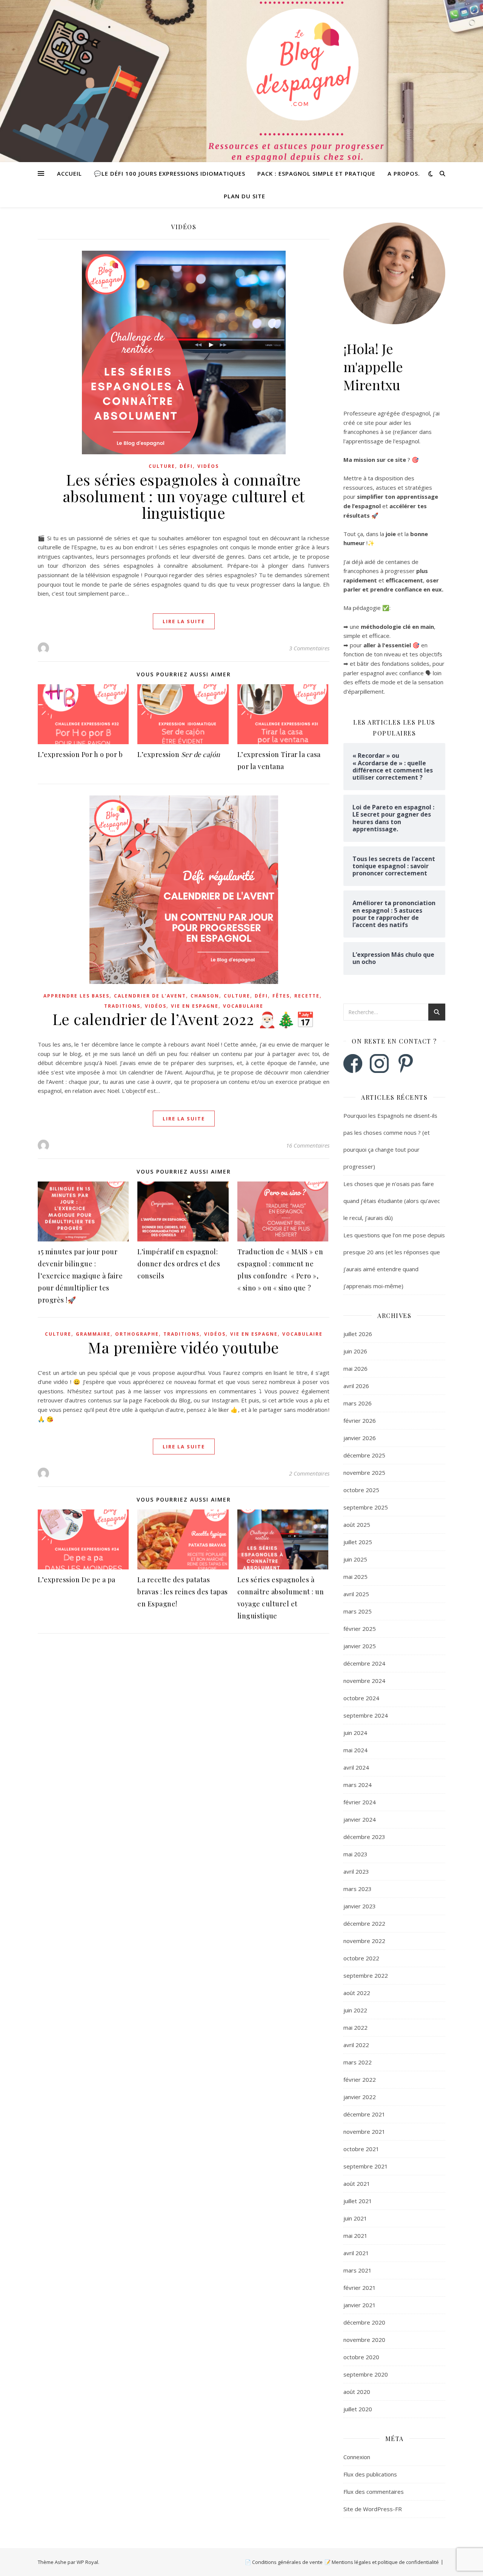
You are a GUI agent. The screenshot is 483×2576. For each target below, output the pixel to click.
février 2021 (360, 2288)
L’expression (179, 754)
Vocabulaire (243, 1006)
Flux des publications (370, 2474)
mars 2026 (358, 1403)
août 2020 (357, 2392)
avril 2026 (356, 1386)
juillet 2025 (358, 1542)
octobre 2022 (361, 1958)
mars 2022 (358, 2062)
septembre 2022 (366, 1975)
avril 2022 (356, 2045)
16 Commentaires (308, 1145)
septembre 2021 (366, 2166)
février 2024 (360, 1802)
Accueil (69, 173)
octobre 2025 (361, 1490)
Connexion (357, 2457)
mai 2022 (355, 2027)
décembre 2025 (364, 1455)
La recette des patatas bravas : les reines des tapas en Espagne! (183, 1592)
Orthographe (137, 1334)
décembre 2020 (364, 2322)
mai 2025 (355, 1577)
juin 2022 (355, 2010)
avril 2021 (356, 2253)
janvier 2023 (360, 1906)
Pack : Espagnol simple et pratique (316, 173)
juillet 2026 (358, 1334)
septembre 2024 (366, 1715)
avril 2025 (356, 1594)
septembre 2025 (366, 1507)
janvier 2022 (360, 2097)
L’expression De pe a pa (77, 1580)
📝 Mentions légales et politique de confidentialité (382, 2562)
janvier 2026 (360, 1438)
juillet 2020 (358, 2409)
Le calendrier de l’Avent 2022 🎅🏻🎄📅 (184, 1019)
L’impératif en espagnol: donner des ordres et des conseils (179, 1264)
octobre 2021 (361, 2149)
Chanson (205, 996)
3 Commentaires (309, 648)
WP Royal (87, 2562)
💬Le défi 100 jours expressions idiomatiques (170, 173)
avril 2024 (356, 1767)
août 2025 (357, 1525)
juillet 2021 (358, 2201)
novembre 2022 (364, 1941)
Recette (307, 996)
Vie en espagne (195, 1006)
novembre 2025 (364, 1473)
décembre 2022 (364, 1923)
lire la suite (184, 621)
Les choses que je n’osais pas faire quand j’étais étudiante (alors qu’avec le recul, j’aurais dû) (392, 1201)
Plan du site (245, 196)
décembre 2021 (364, 2114)
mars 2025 (358, 1611)
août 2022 (357, 1993)
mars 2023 (358, 1889)
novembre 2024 (364, 1681)
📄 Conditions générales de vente (284, 2562)
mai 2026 (355, 1368)
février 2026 (360, 1421)
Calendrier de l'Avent (150, 996)
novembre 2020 (364, 2340)
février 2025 (360, 1629)
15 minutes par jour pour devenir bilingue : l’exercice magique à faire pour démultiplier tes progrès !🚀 (80, 1276)
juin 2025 (355, 1559)
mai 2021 (355, 2236)
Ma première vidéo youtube (184, 1347)
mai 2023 (355, 1854)
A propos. (404, 173)
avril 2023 (356, 1871)
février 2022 (360, 2079)
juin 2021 (355, 2218)
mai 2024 (355, 1750)
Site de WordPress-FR (373, 2509)
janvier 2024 (360, 1819)
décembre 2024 (364, 1663)
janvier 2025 (360, 1646)
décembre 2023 (364, 1837)
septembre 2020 (366, 2374)
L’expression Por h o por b (80, 754)
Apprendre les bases (76, 996)
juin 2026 (355, 1351)
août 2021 (357, 2184)
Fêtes (281, 996)
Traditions (122, 1006)
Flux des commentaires (374, 2492)
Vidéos (208, 466)
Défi (186, 466)
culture (162, 466)
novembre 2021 (364, 2132)
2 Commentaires (309, 1473)
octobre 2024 (361, 1698)
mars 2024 (358, 1785)
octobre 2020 (361, 2357)
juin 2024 (355, 1733)
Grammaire (93, 1334)
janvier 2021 (360, 2305)
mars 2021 (358, 2270)
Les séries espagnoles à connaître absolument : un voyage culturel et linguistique (184, 496)
